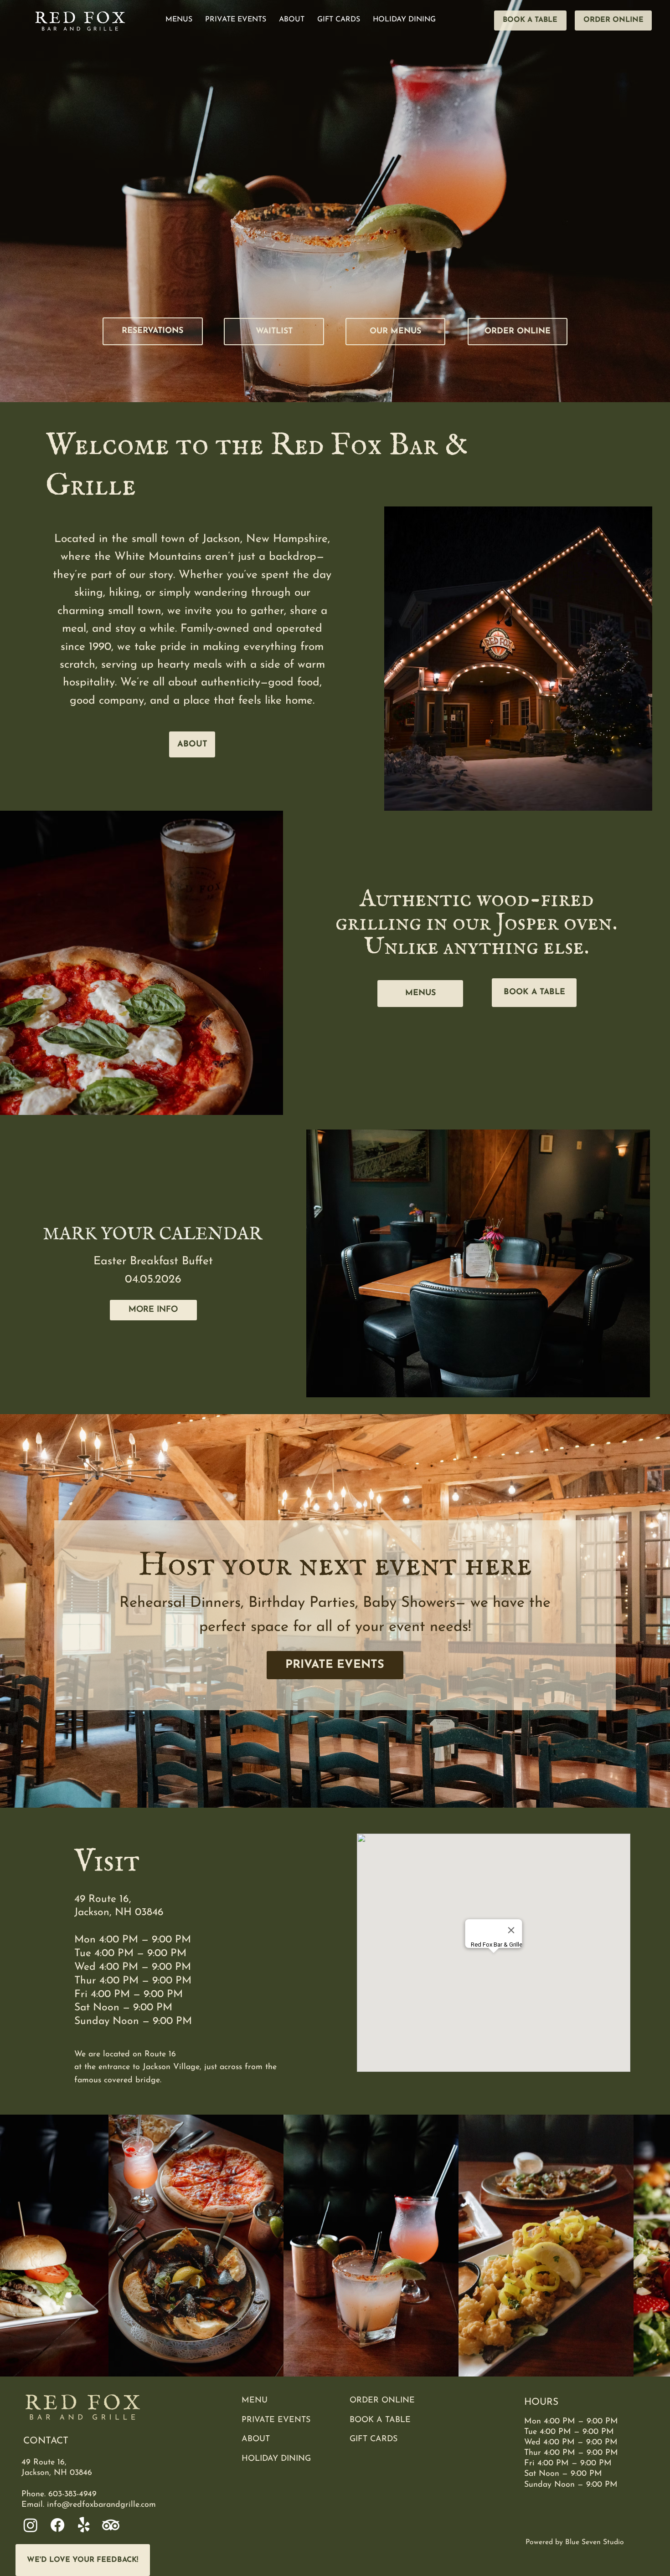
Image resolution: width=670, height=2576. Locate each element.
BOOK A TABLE (380, 2420)
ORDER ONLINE (382, 2400)
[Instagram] (31, 2525)
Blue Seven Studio (595, 2542)
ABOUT (256, 2439)
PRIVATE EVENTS (276, 2420)
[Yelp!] (84, 2525)
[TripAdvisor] (111, 2525)
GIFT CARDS (374, 2439)
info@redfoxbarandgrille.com (101, 2505)
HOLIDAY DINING (276, 2459)
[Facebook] (57, 2525)
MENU (255, 2400)
